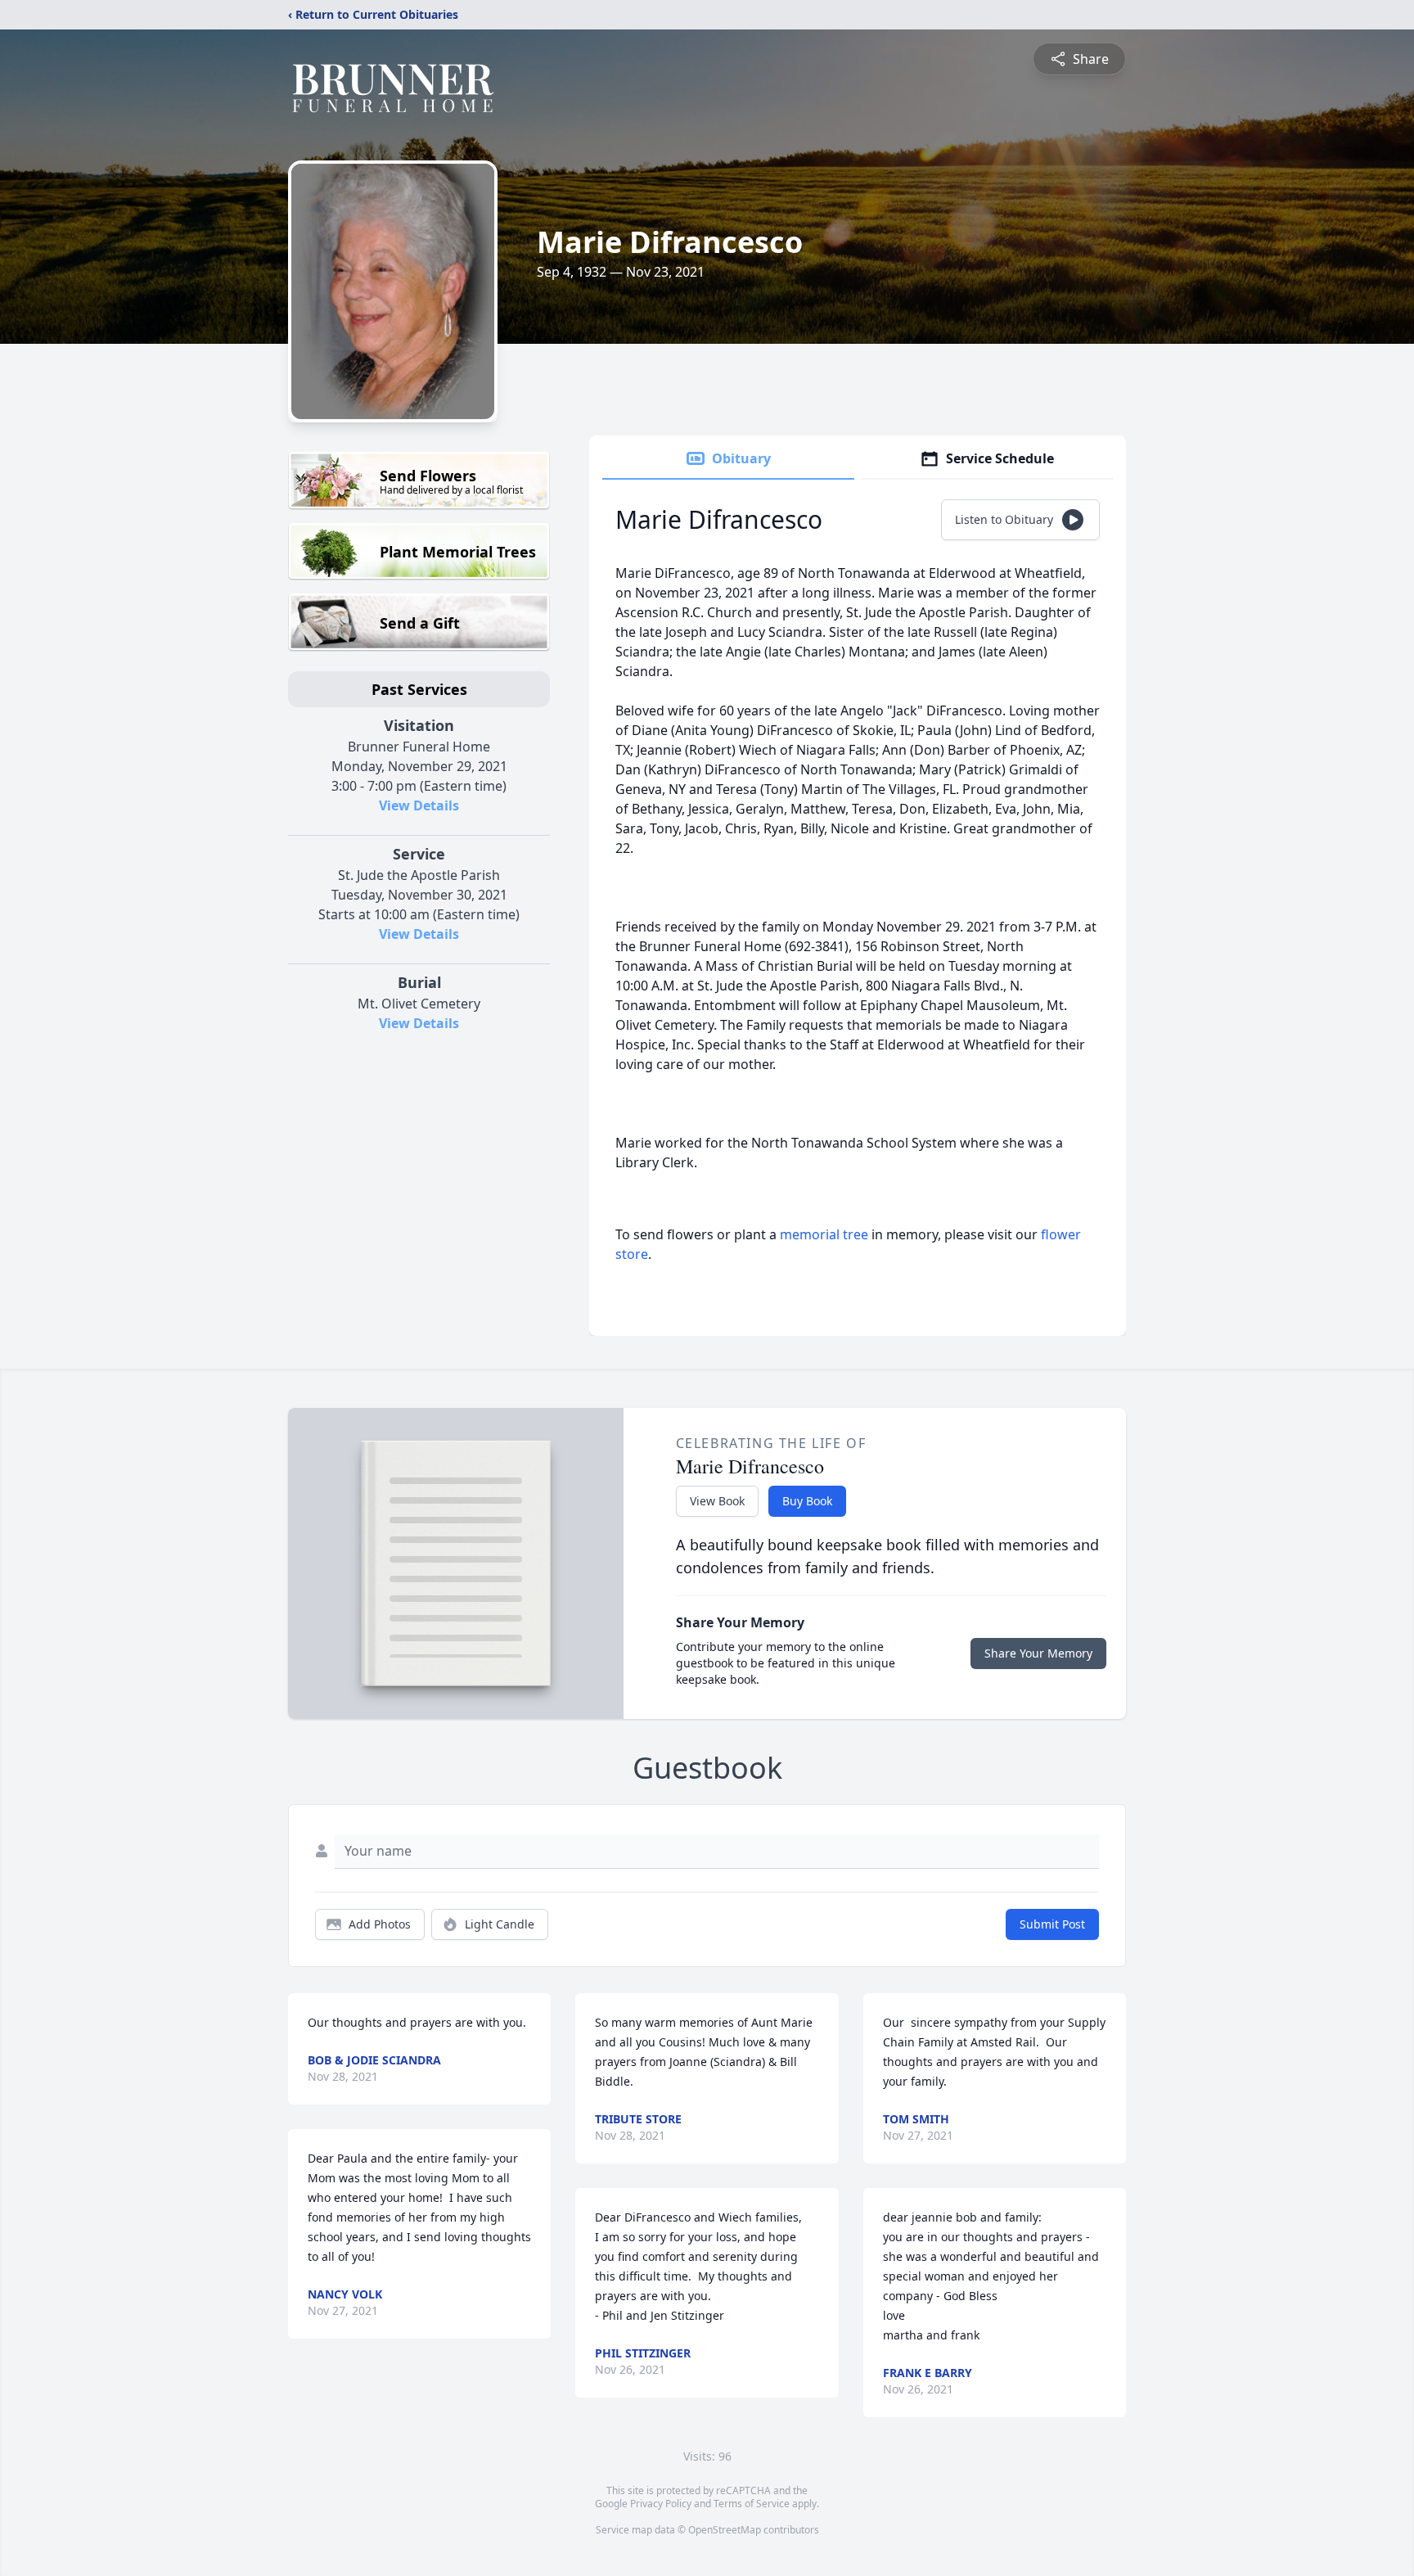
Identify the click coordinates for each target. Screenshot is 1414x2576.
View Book (717, 1501)
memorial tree (824, 1234)
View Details (419, 805)
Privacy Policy (661, 2504)
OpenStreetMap (725, 2530)
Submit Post (1052, 1924)
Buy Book (807, 1501)
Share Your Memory (1038, 1653)
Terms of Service (752, 2504)
